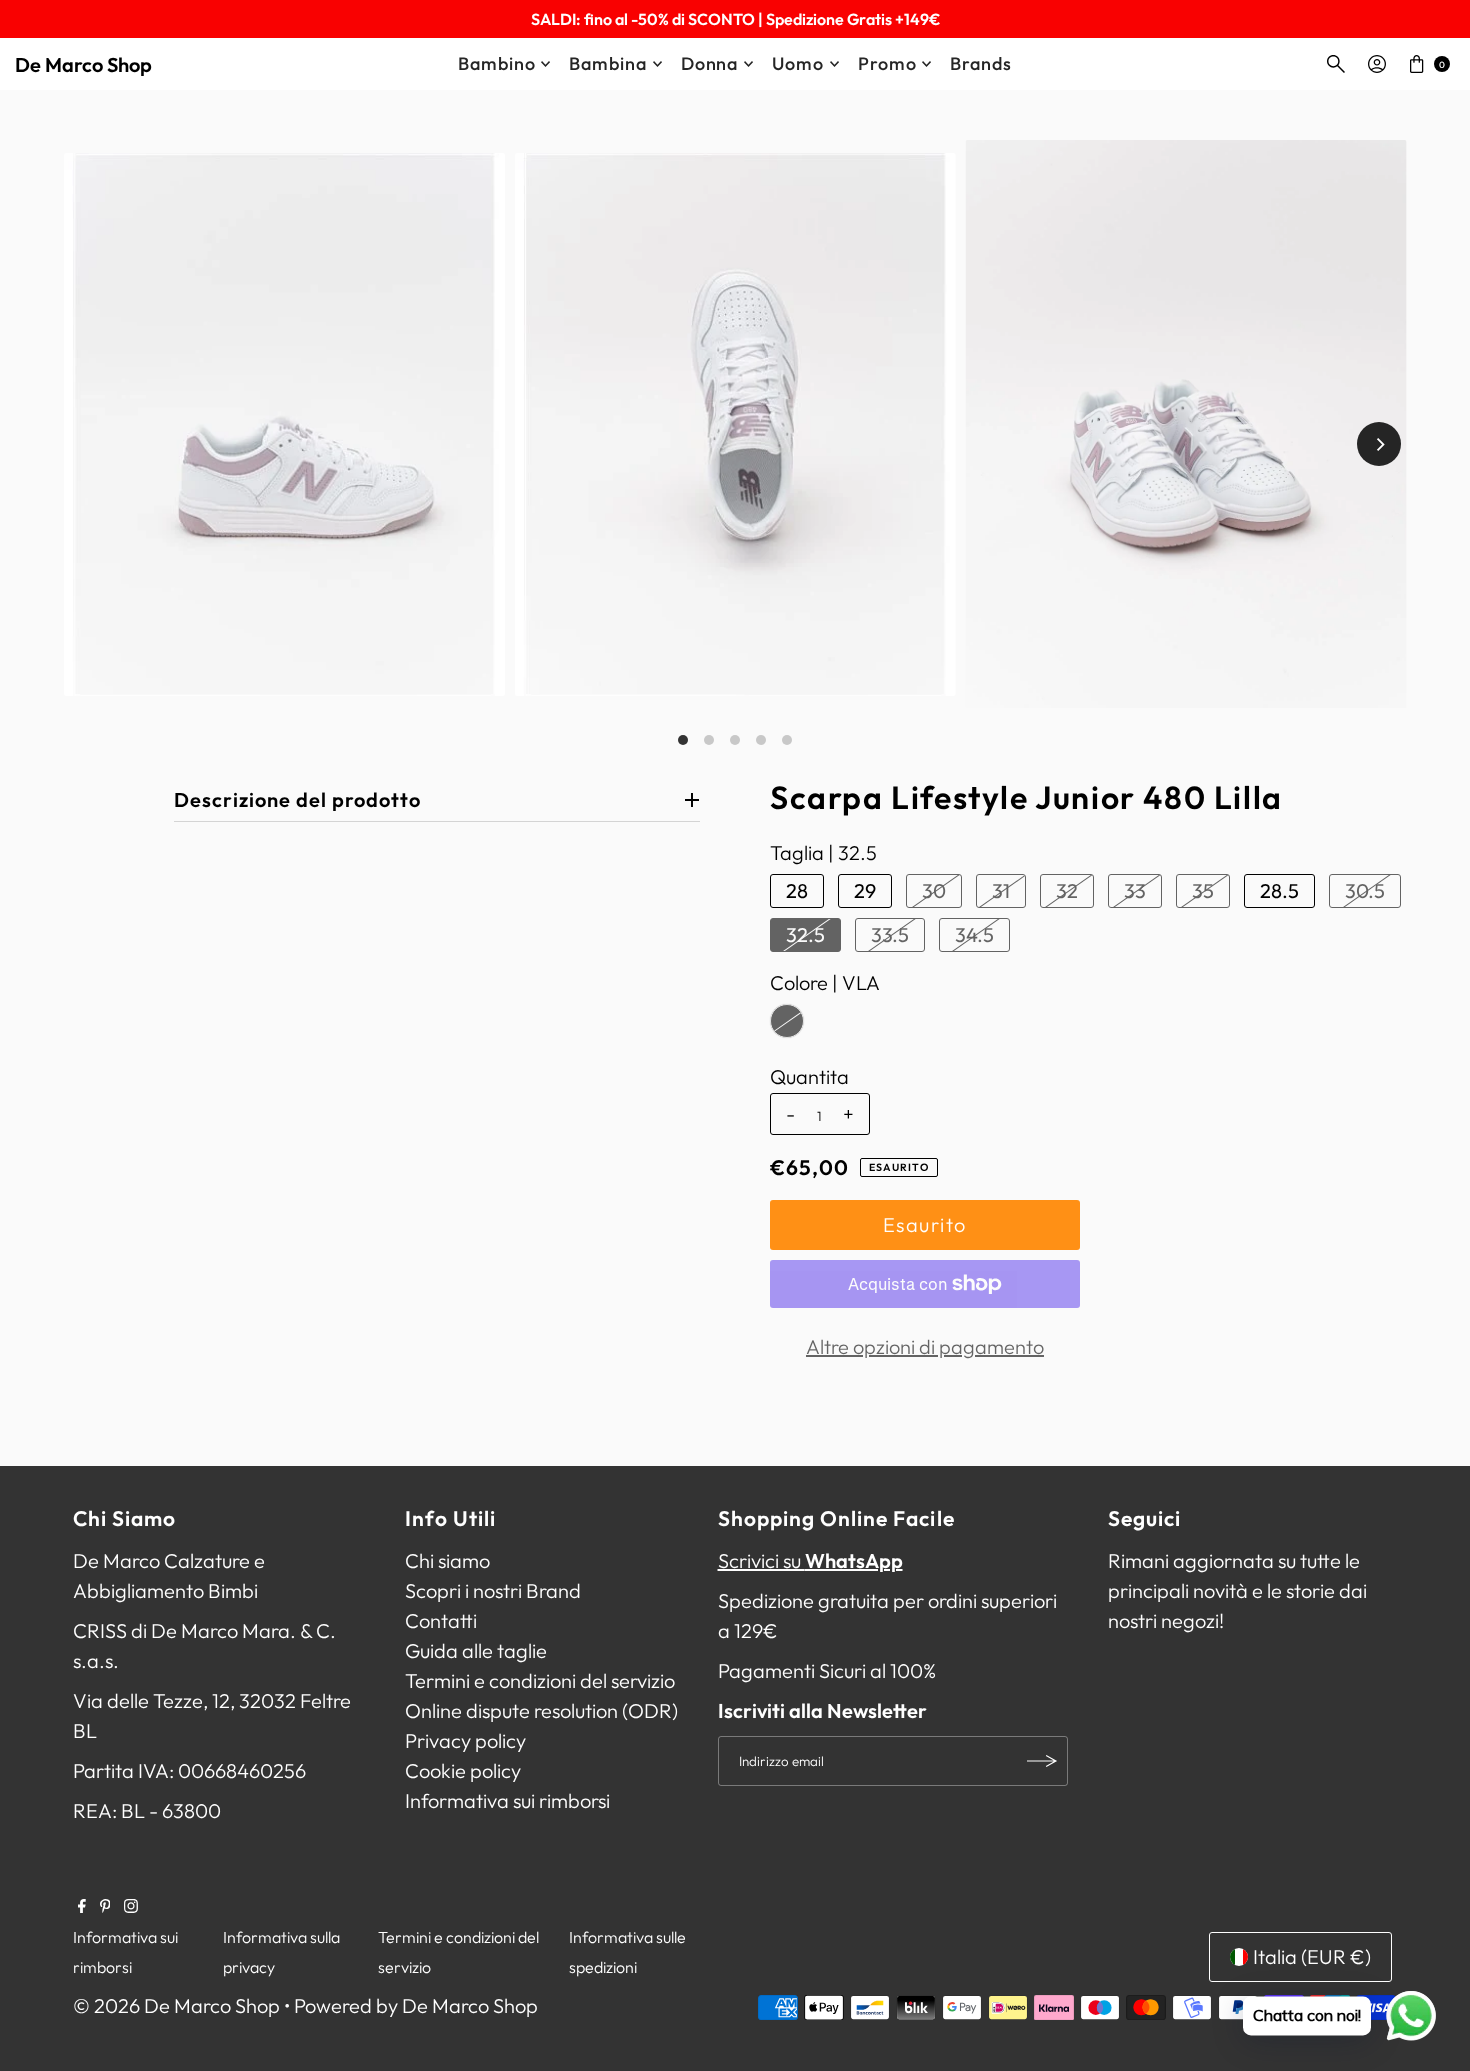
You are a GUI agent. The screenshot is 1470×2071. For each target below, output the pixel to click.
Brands (980, 63)
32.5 (805, 934)
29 (865, 890)
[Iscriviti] (1043, 1761)
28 (797, 890)
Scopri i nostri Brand (493, 1590)
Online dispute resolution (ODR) (541, 1710)
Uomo (798, 63)
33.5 (890, 934)
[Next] (1379, 444)
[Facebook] (82, 1906)
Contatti (441, 1620)
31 (1001, 890)
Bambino (496, 63)
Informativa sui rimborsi (507, 1800)
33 (1135, 890)
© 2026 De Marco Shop (176, 2005)
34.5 (974, 934)
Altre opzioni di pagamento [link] (925, 1346)
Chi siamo (447, 1560)
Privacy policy (465, 1740)
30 (934, 890)
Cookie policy (463, 1770)
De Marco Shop (83, 64)
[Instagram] (131, 1906)
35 (1203, 890)
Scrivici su (810, 1560)
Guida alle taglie (476, 1650)
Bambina (607, 63)
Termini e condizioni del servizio (540, 1680)
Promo (887, 63)
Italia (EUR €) (1312, 1956)
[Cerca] (1336, 64)
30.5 (1365, 890)
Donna (710, 63)
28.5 (1279, 890)
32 (1067, 890)
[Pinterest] (105, 1906)
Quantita (809, 1077)
